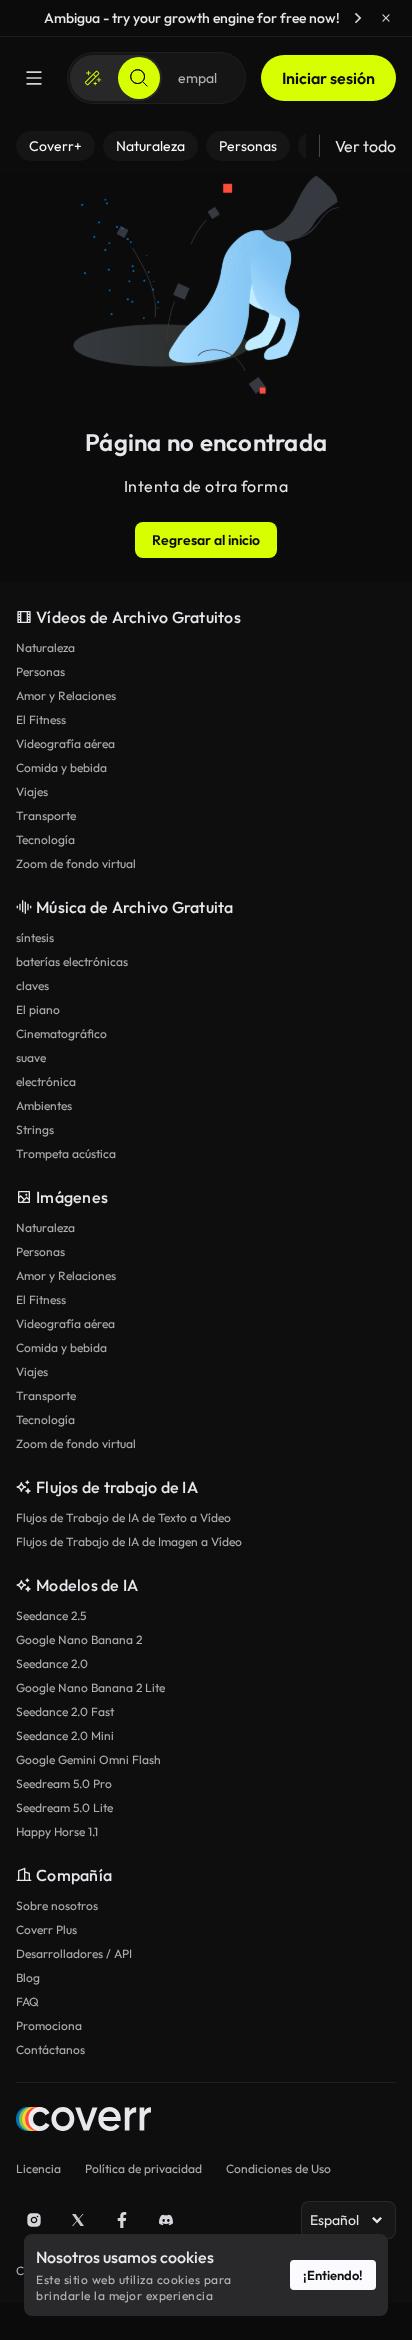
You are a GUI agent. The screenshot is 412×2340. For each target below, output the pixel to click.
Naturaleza (45, 647)
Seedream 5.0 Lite (64, 1807)
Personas (40, 671)
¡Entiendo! (333, 2275)
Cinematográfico (61, 1033)
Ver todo (365, 146)
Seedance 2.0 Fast (65, 1711)
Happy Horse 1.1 (57, 1831)
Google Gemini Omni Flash (88, 1759)
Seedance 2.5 (51, 1615)
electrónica (46, 1081)
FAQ (27, 2001)
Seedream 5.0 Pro (64, 1783)
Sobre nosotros (57, 1905)
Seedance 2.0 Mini (65, 1735)
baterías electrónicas (72, 961)
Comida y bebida (61, 767)
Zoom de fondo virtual (76, 863)
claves (32, 985)
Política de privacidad (143, 2168)
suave (31, 1057)
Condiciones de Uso (278, 2168)
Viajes (32, 791)
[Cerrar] (386, 18)
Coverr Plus (46, 1929)
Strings (35, 1129)
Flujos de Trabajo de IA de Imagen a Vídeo (129, 1541)
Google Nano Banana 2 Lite (90, 1687)
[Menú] (34, 78)
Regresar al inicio (206, 540)
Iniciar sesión (328, 78)
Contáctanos (50, 2049)
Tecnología (45, 839)
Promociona (49, 2025)
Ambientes (44, 1105)
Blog (28, 1977)
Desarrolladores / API (74, 1953)
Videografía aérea (65, 743)
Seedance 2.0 (52, 1663)
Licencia (38, 2168)
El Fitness (41, 719)
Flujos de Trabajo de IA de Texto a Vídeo (123, 1517)
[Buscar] (139, 78)
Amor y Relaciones (66, 695)
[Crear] (93, 78)
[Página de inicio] (83, 2121)
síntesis (35, 937)
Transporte (46, 815)
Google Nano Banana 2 (79, 1639)
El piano (38, 1009)
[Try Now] (358, 18)
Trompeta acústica (66, 1153)
